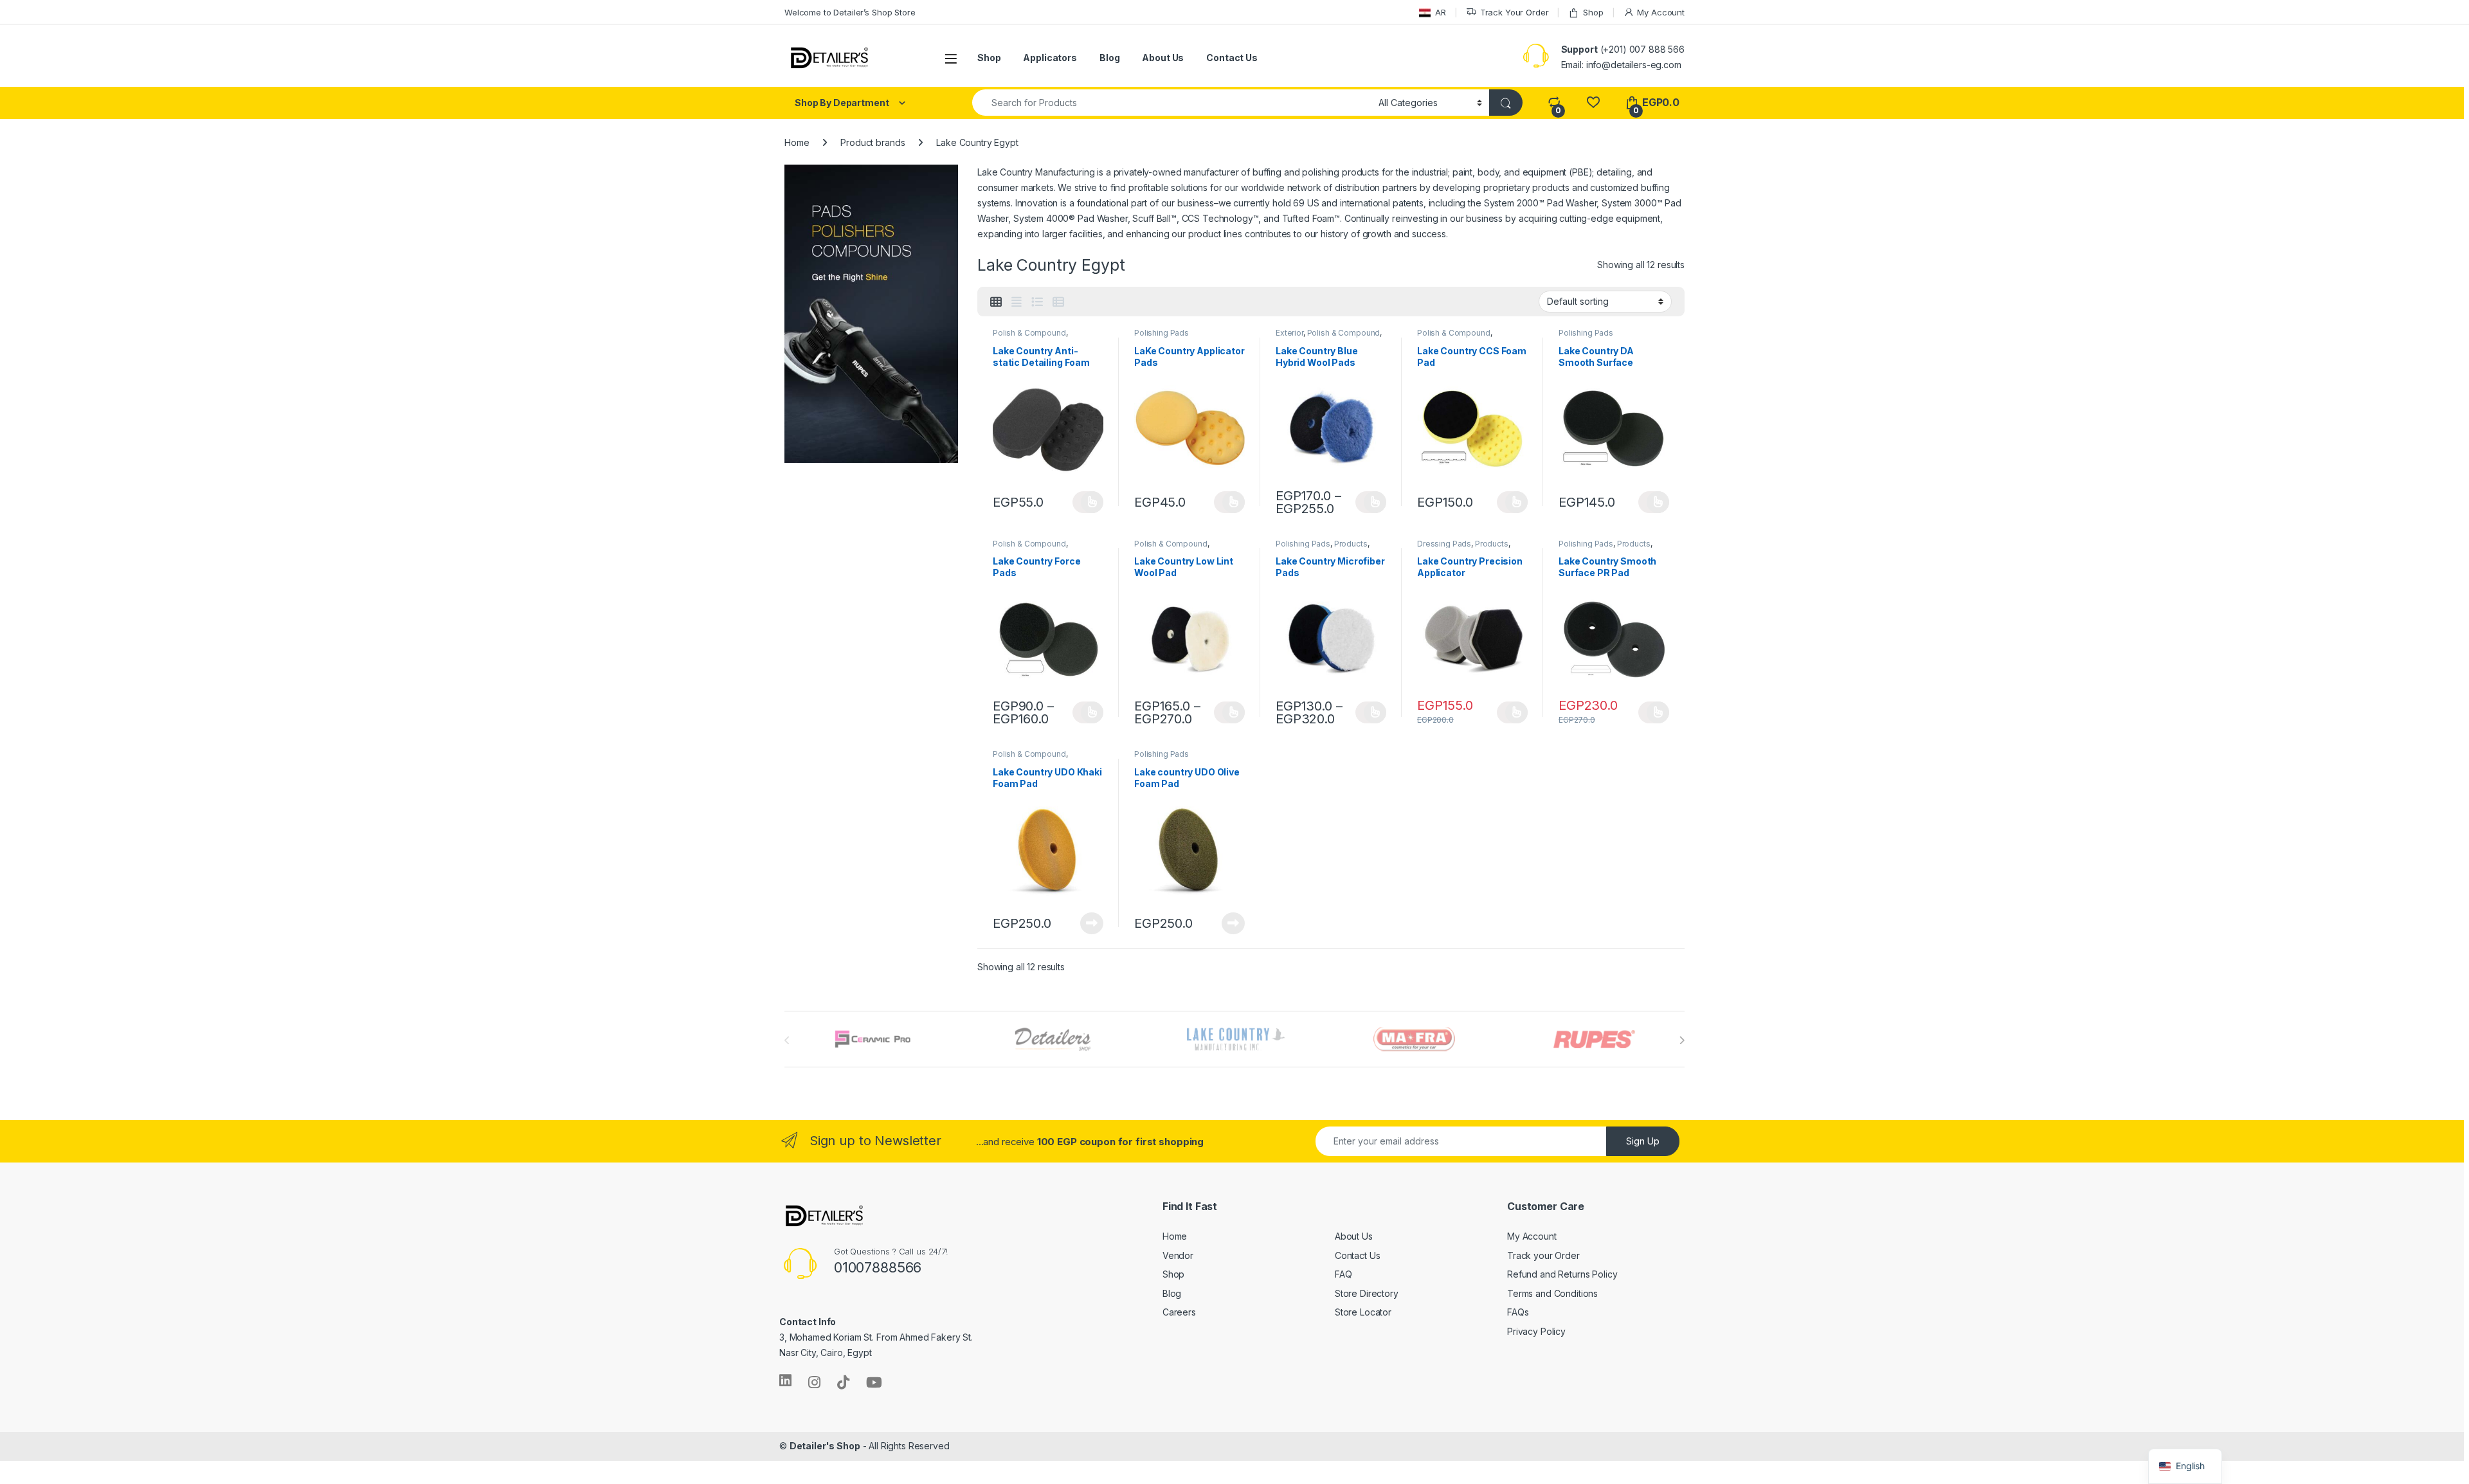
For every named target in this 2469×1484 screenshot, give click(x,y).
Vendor (1178, 1255)
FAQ (1343, 1274)
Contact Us (1232, 58)
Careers (1179, 1312)
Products (1351, 544)
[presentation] (1682, 1040)
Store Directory (1367, 1293)
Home (797, 142)
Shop (1593, 12)
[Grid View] (996, 302)
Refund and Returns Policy (1562, 1274)
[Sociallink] (785, 1380)
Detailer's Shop (825, 1446)
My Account (1661, 12)
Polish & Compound (1029, 333)
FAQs (1518, 1312)
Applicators (1050, 58)
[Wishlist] (1593, 103)
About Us (1163, 58)
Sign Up (1643, 1141)
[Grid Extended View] (1017, 302)
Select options (1088, 502)
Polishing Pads (1162, 333)
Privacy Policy (1536, 1331)
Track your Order (1543, 1255)
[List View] (1037, 302)
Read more (1092, 923)
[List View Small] (1058, 302)
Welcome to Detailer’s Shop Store (850, 12)
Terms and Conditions (1552, 1293)
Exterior (1289, 333)
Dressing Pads (1444, 544)
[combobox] (1172, 103)
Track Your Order (1515, 12)
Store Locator (1363, 1312)
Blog (1109, 58)
